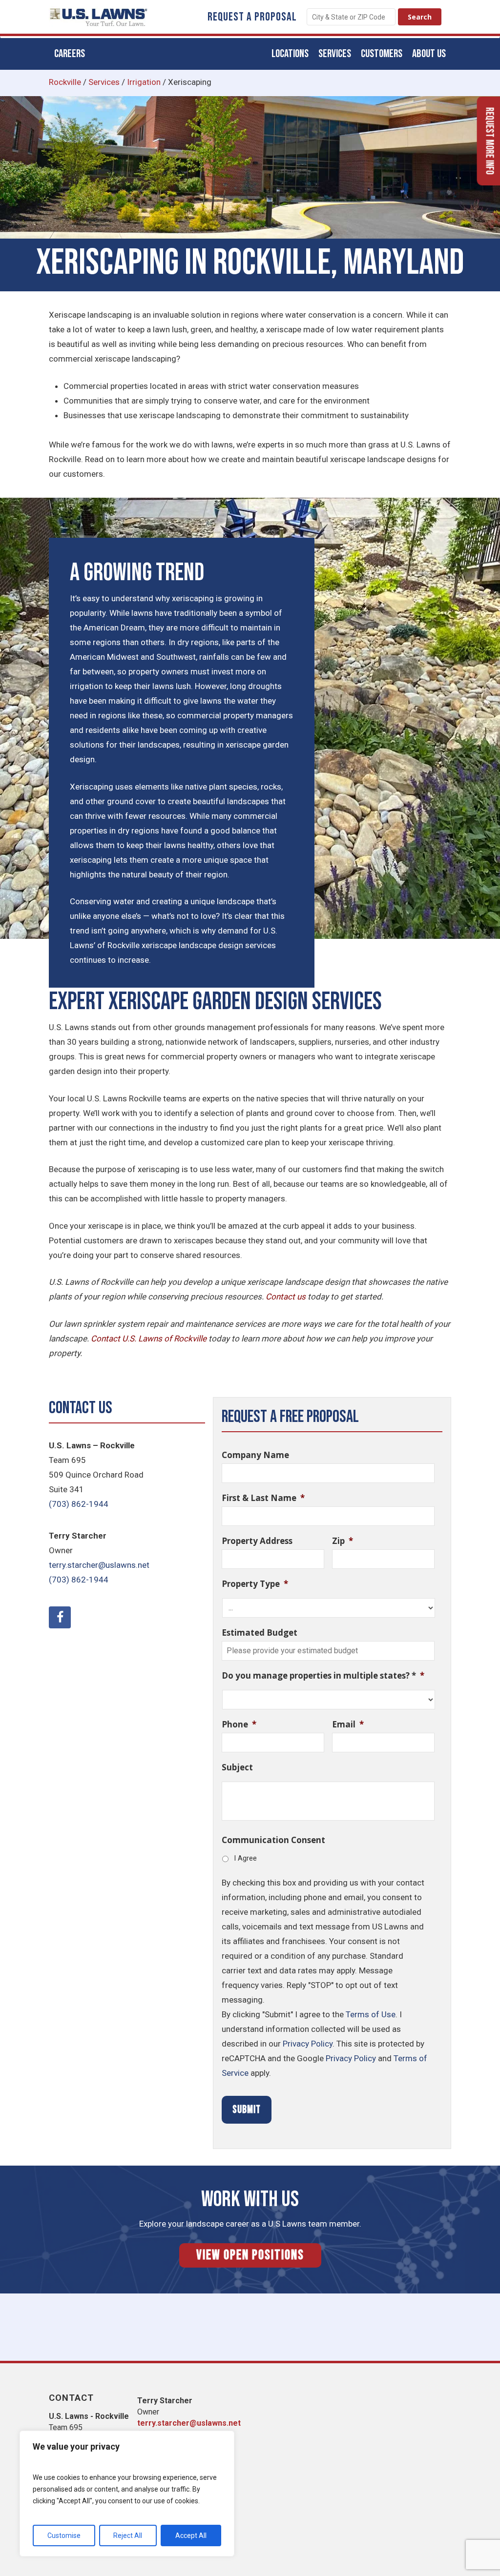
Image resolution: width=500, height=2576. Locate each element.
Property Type (255, 1584)
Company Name (255, 1455)
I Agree (245, 1858)
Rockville (65, 82)
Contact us (286, 1297)
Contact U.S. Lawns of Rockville (149, 1339)
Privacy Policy (308, 2044)
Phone (239, 1724)
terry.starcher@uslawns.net (99, 1565)
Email (348, 1724)
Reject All (128, 2535)
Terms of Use (371, 2014)
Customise (64, 2535)
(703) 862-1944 (79, 1504)
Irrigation (144, 82)
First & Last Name (263, 1498)
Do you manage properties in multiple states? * (323, 1676)
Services (104, 82)
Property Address (257, 1541)
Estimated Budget (260, 1633)
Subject (237, 1767)
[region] (127, 2494)
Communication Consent (273, 1840)
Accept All (191, 2535)
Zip (343, 1541)
